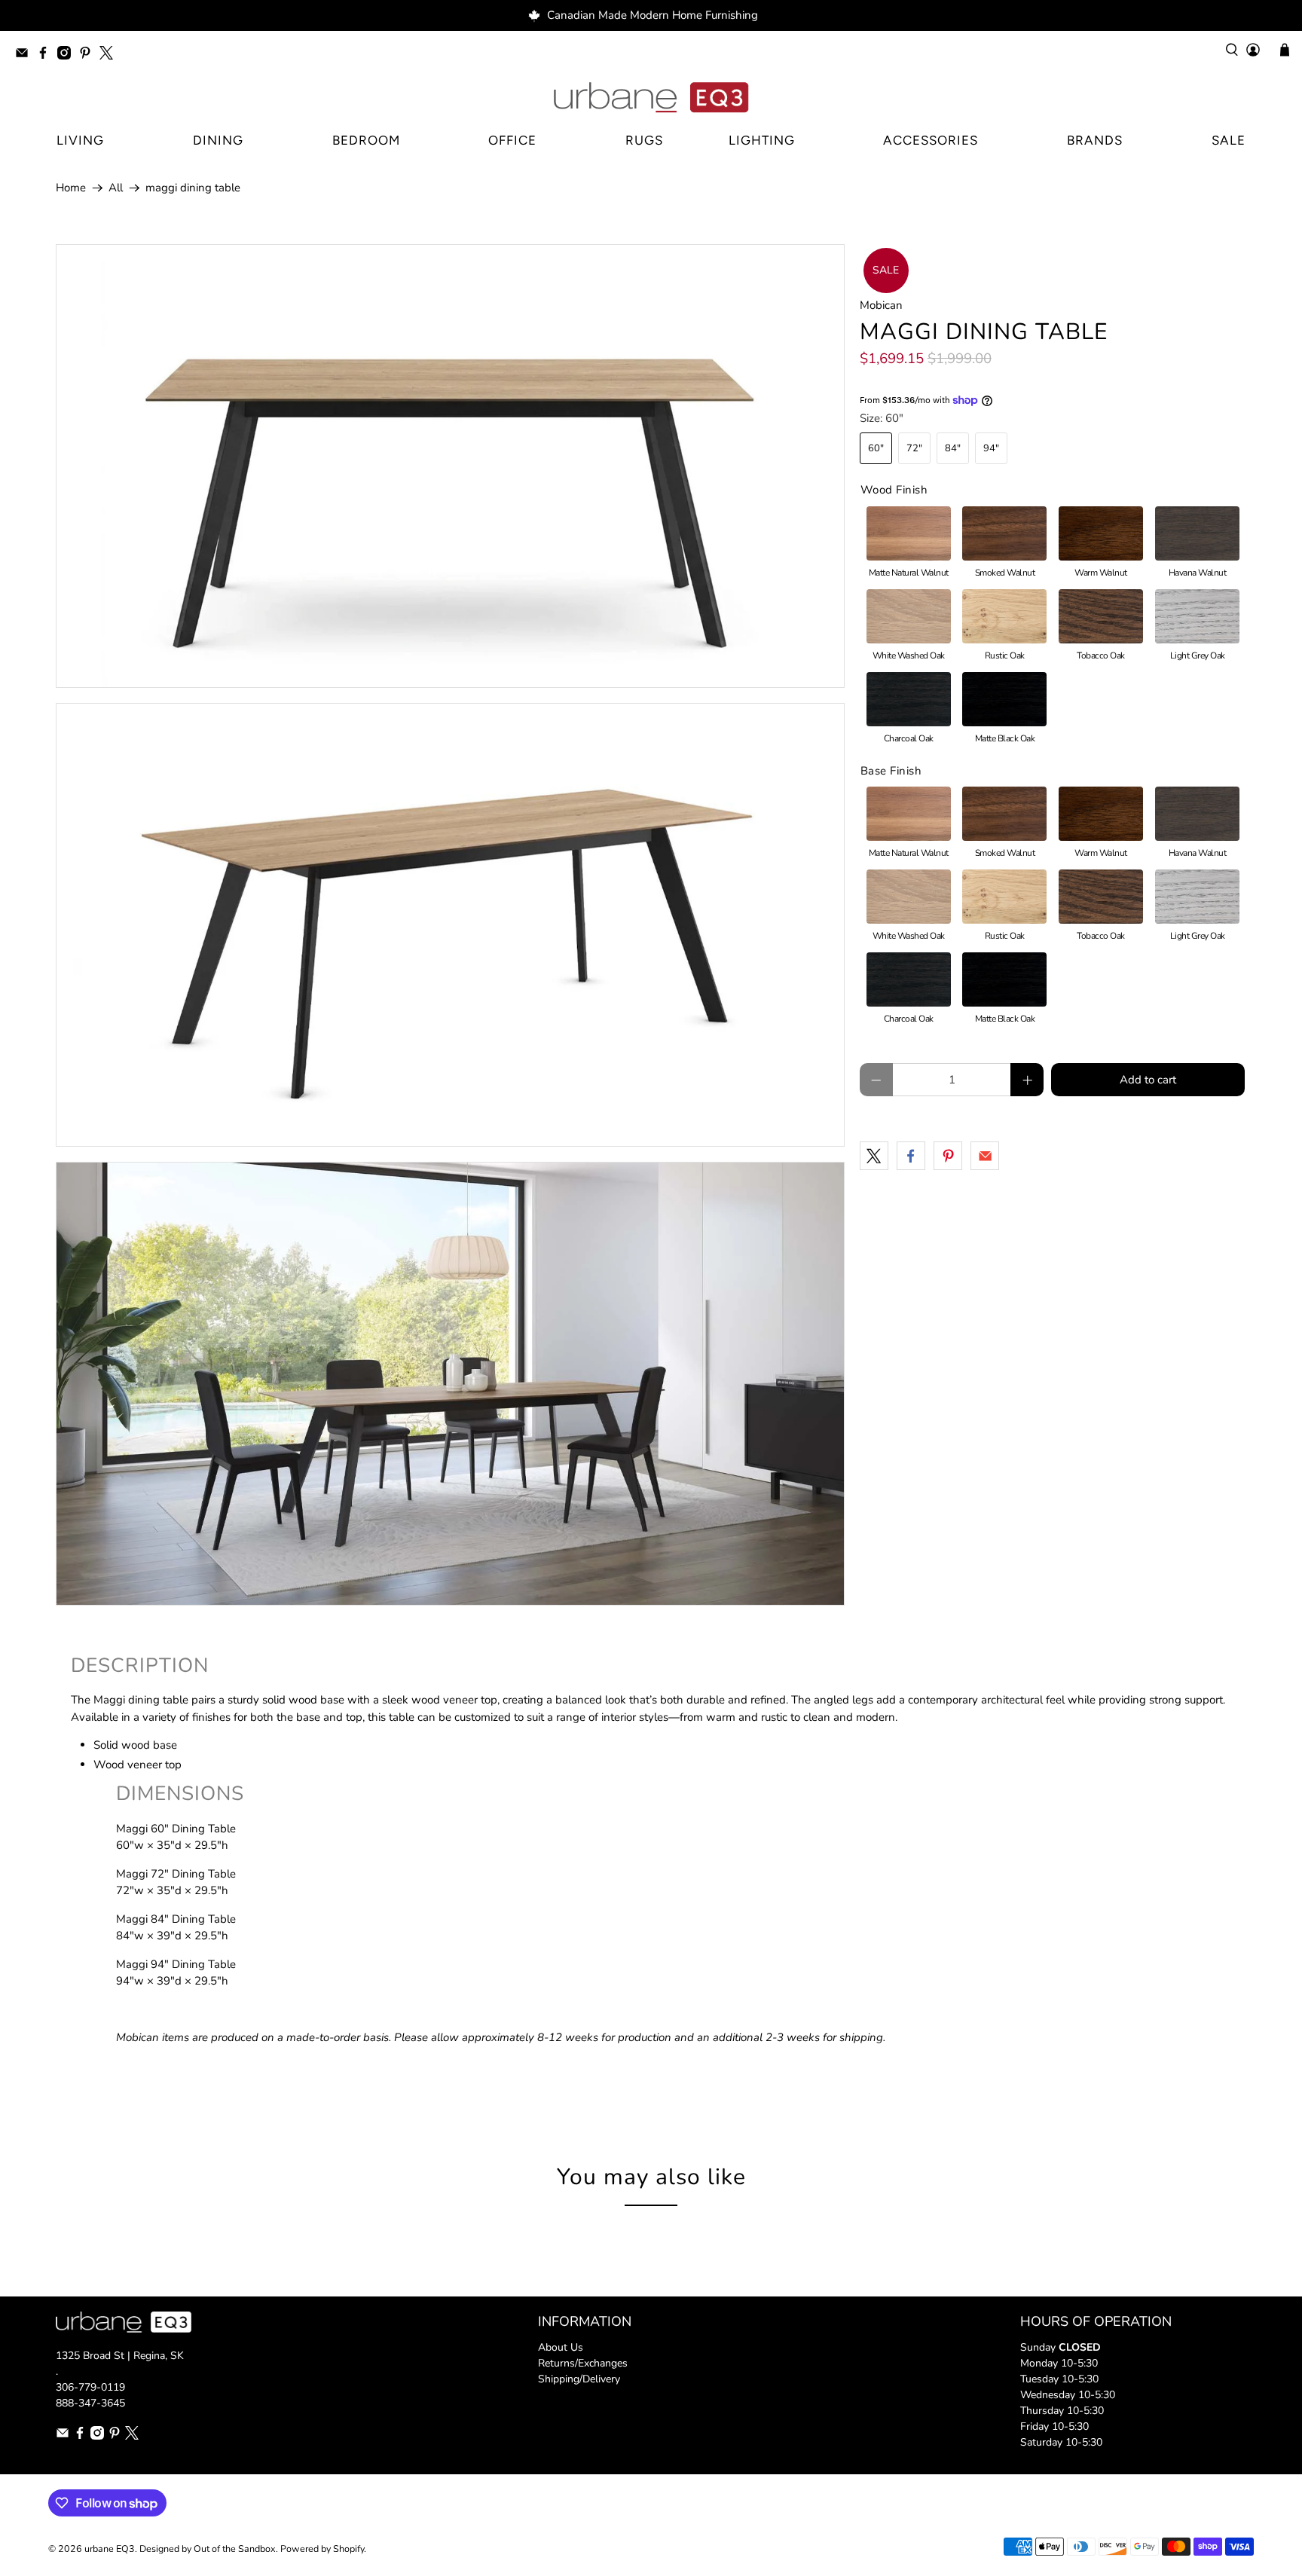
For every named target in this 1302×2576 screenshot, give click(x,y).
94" (991, 448)
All (116, 188)
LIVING (80, 140)
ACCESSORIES (931, 140)
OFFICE (512, 140)
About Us (561, 2347)
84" (953, 448)
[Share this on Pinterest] (948, 1156)
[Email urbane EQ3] (26, 55)
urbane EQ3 (110, 2548)
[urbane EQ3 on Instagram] (68, 55)
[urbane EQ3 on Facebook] (47, 55)
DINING (218, 140)
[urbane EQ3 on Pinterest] (89, 55)
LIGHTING (762, 140)
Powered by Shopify (322, 2548)
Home (71, 188)
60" (876, 448)
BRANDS (1095, 140)
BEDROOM (366, 140)
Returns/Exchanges (583, 2363)
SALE (1229, 140)
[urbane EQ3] (651, 98)
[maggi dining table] (450, 466)
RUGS (644, 140)
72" (914, 448)
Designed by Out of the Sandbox (208, 2548)
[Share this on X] (874, 1156)
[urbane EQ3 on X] (110, 55)
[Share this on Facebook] (911, 1156)
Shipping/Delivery (579, 2379)
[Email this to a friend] (985, 1156)
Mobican (881, 305)
